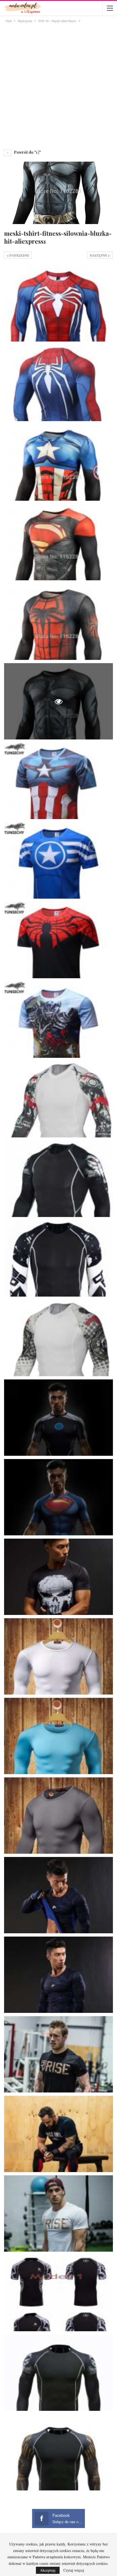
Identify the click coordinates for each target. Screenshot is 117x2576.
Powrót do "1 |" (27, 152)
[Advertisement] (59, 85)
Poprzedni (19, 255)
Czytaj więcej (74, 2570)
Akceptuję (48, 2570)
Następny (99, 255)
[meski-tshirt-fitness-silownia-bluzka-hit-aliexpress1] (59, 303)
